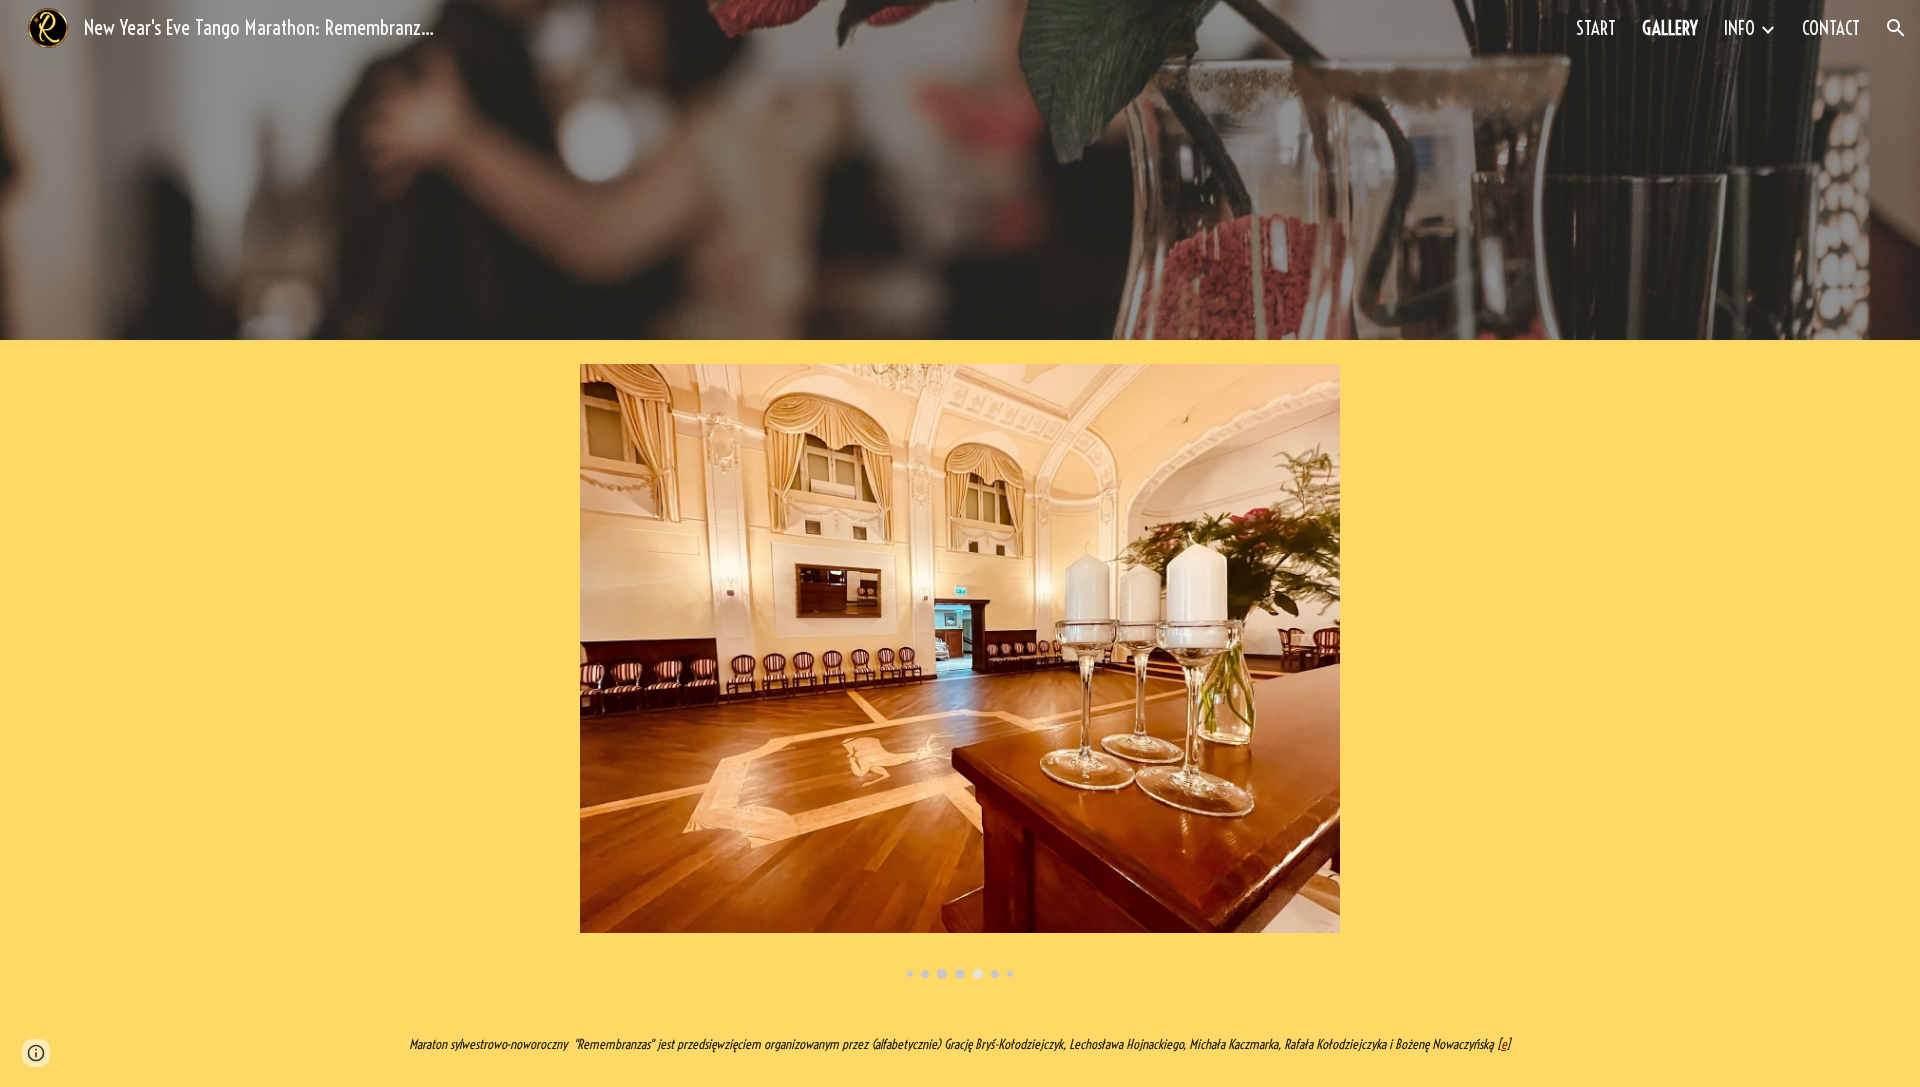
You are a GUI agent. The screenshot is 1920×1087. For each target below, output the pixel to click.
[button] (1896, 28)
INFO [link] (1739, 28)
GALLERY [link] (1670, 28)
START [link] (1596, 28)
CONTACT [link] (1831, 28)
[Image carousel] (960, 671)
